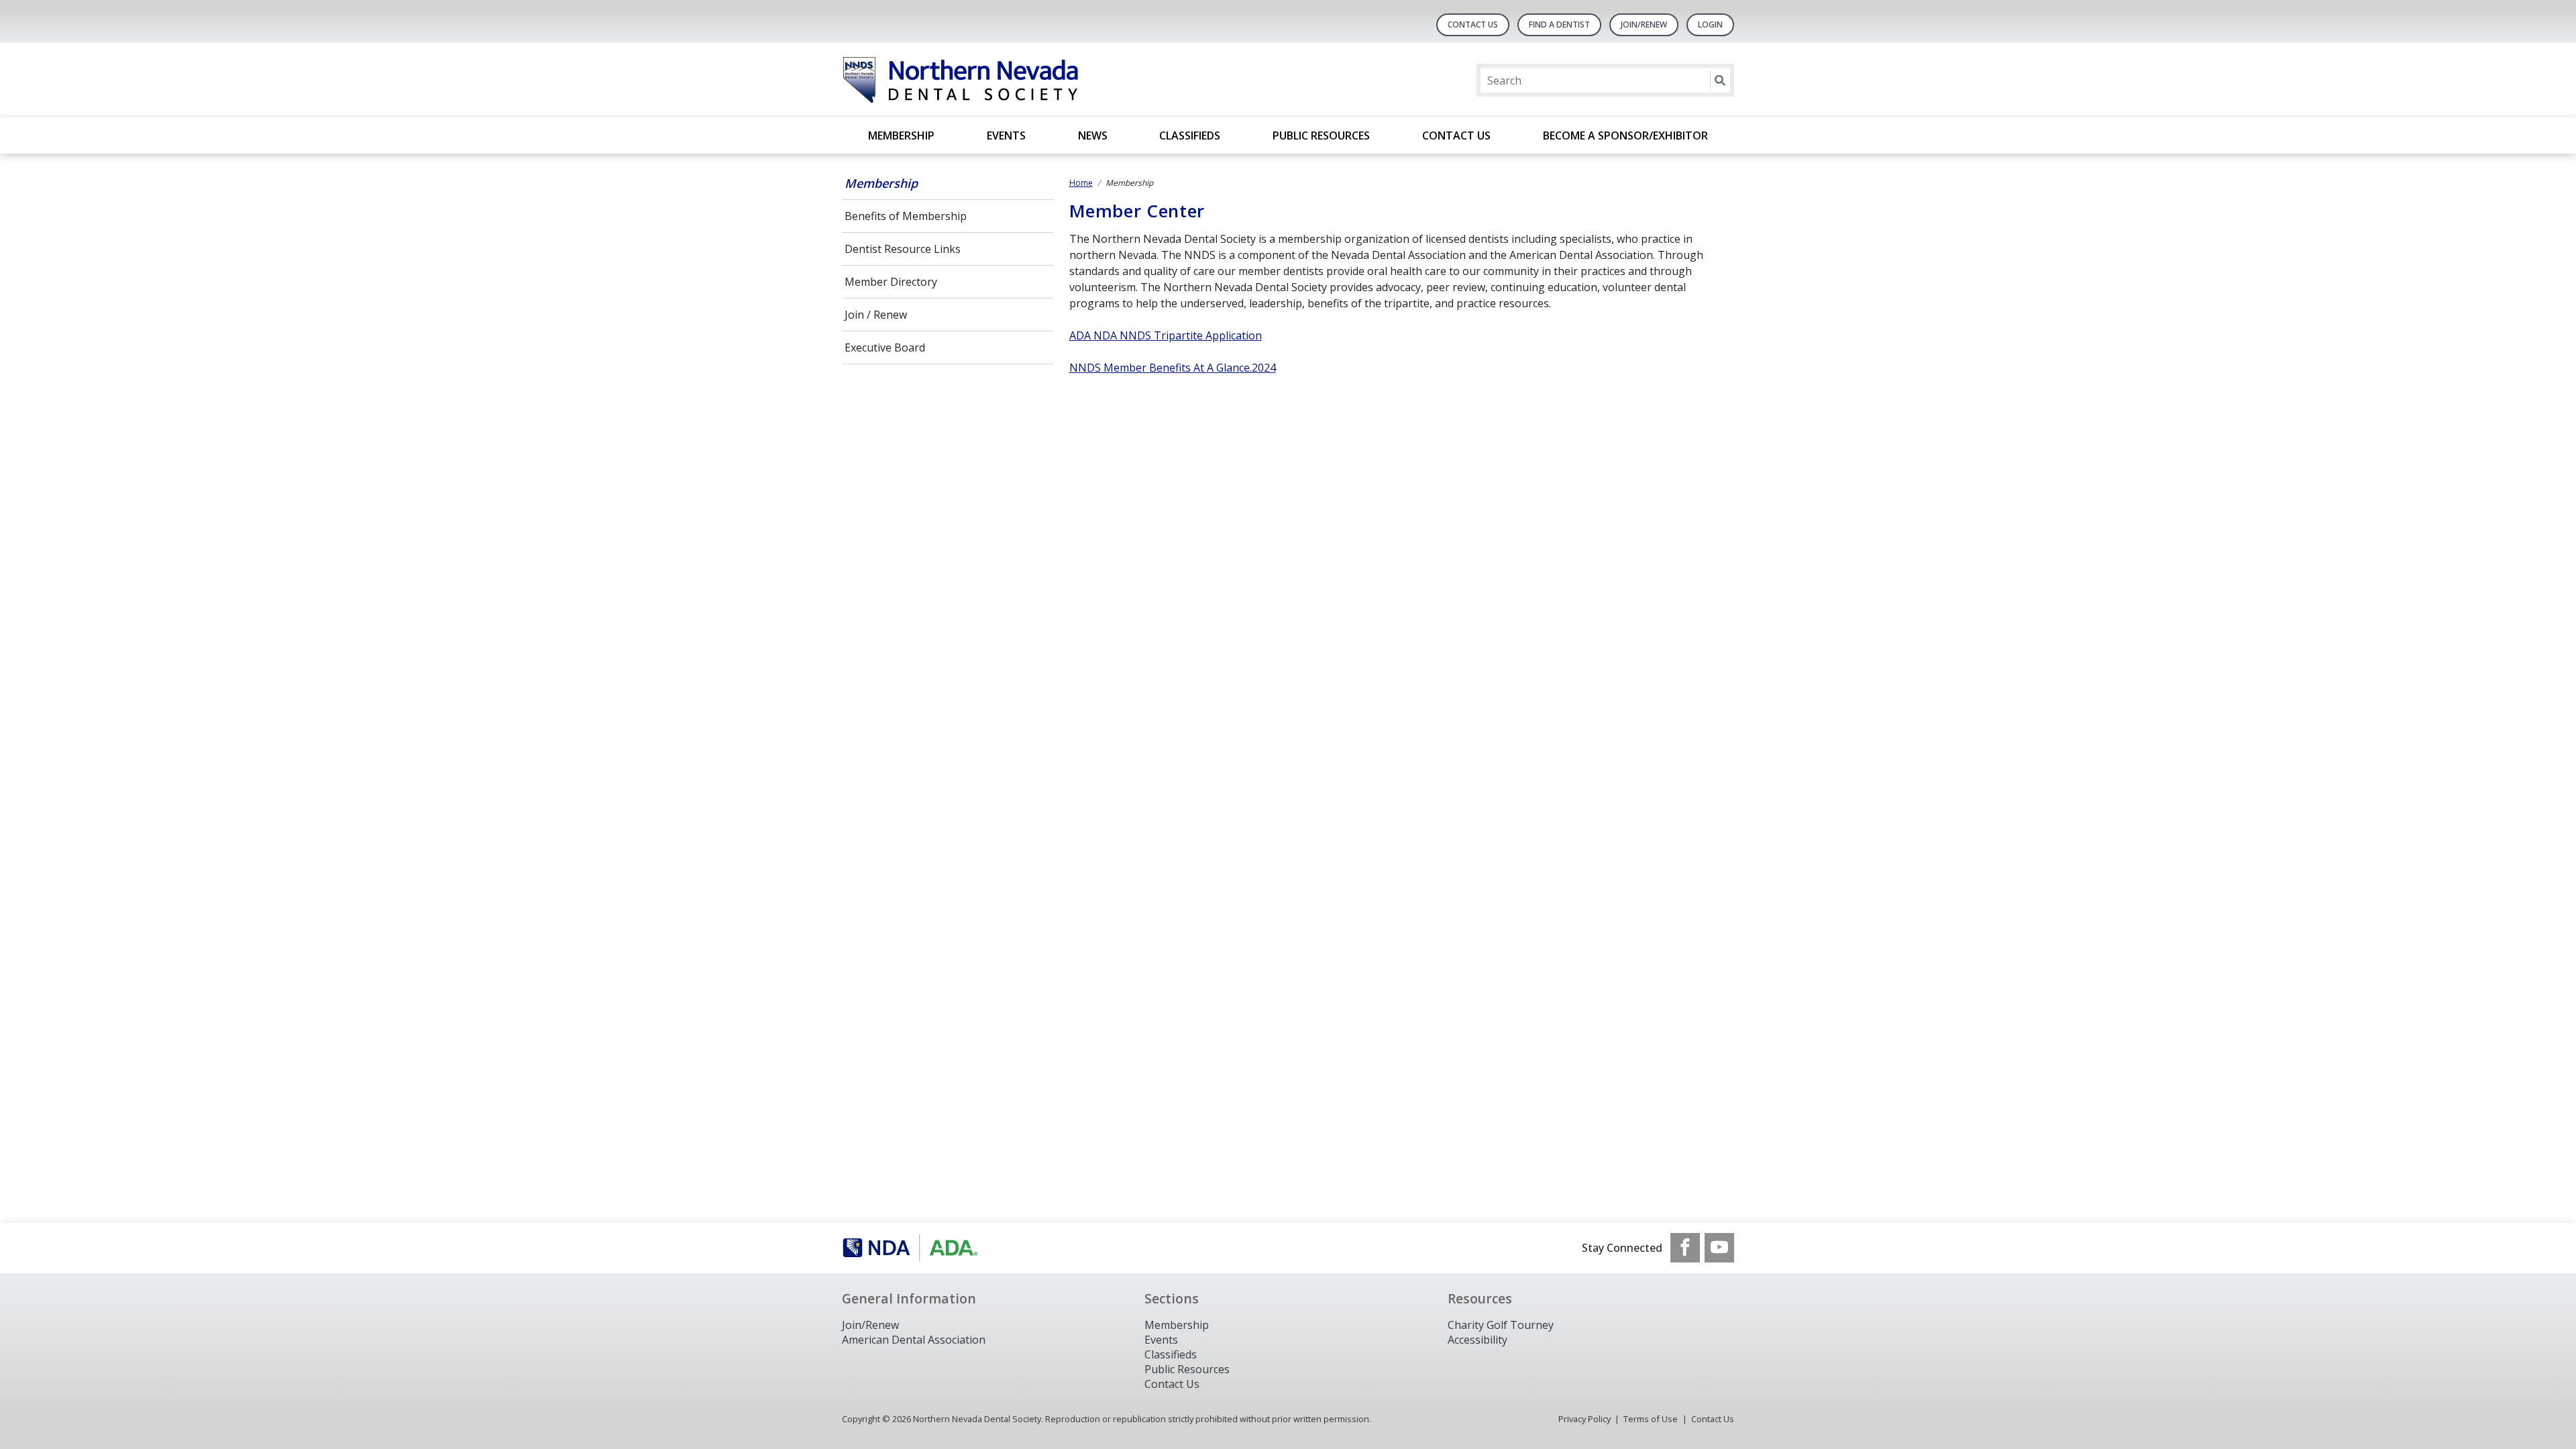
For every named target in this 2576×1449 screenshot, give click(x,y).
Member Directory (891, 282)
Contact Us (1473, 24)
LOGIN (1710, 24)
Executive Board (885, 347)
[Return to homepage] (1015, 80)
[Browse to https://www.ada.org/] (910, 1248)
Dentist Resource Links (903, 249)
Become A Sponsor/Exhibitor (1625, 136)
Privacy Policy (1585, 1419)
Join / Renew (876, 315)
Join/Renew (1644, 24)
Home (1081, 183)
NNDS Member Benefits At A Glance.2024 (1173, 368)
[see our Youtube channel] (1719, 1248)
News (1093, 136)
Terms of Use (1651, 1419)
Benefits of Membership (906, 216)
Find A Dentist (1559, 24)
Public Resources (1321, 136)
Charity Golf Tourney (1501, 1325)
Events (1006, 136)
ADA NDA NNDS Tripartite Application (1166, 335)
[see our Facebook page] (1685, 1248)
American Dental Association (914, 1340)
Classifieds (1190, 136)
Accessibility (1478, 1340)
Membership (901, 136)
